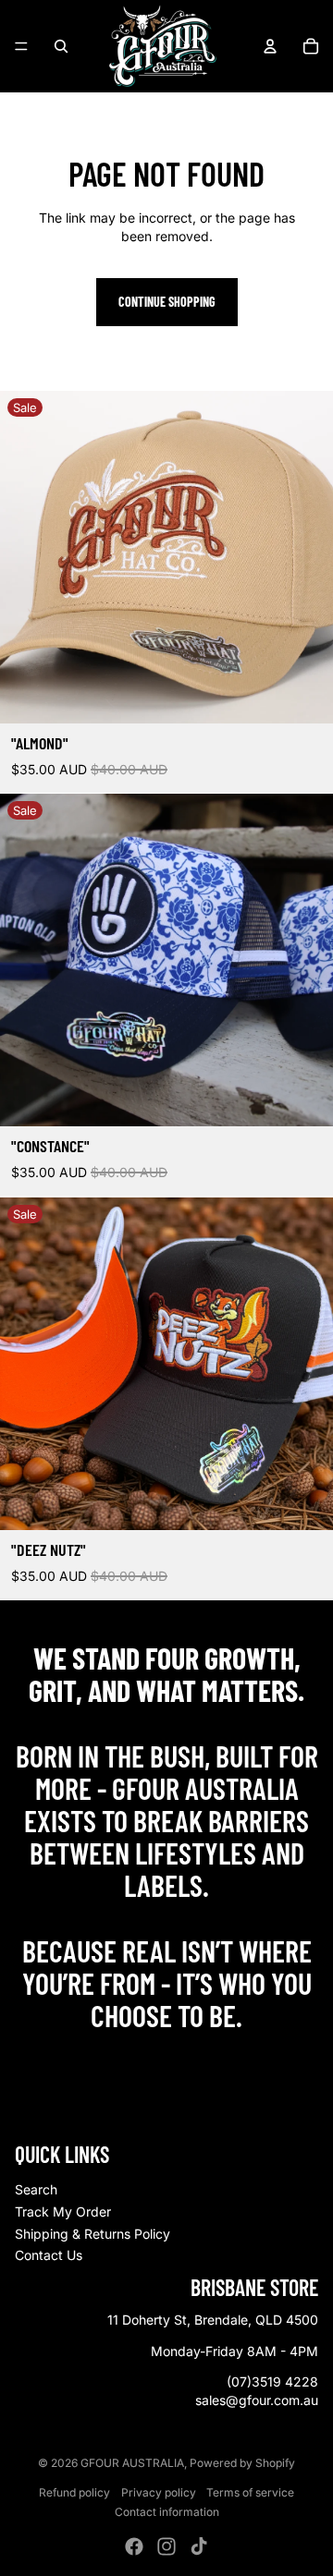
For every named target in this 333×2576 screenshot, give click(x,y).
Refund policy (74, 2492)
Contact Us (49, 2255)
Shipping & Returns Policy (92, 2234)
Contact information (167, 2512)
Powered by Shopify (242, 2463)
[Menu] (21, 46)
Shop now (167, 2055)
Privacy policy (159, 2492)
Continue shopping (167, 302)
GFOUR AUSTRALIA (132, 2463)
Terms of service (250, 2492)
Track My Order (63, 2211)
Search (36, 2189)
